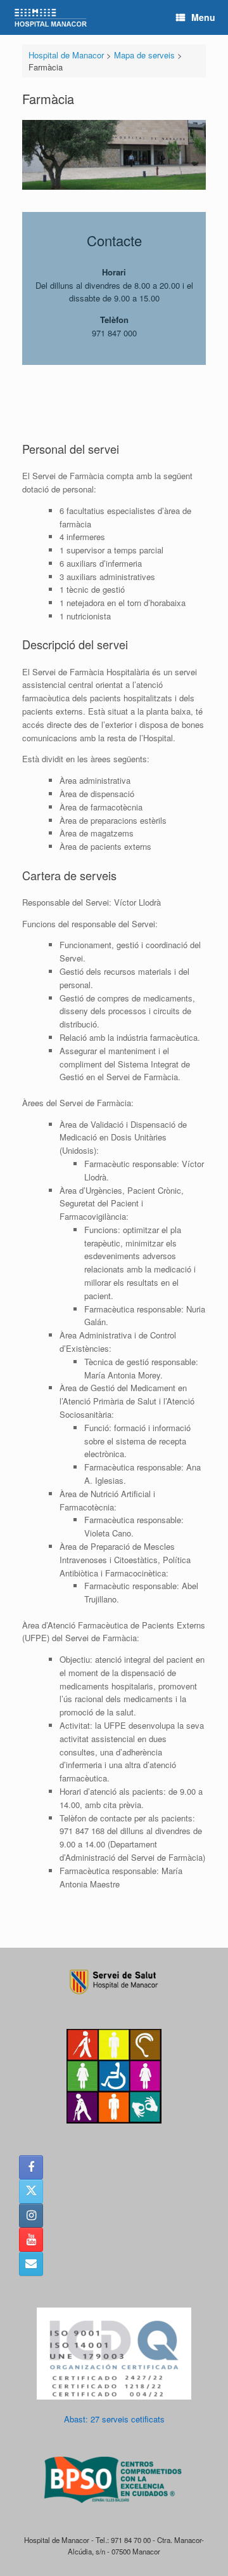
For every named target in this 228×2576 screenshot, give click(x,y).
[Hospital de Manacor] (51, 17)
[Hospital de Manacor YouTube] (31, 2240)
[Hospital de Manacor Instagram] (31, 2216)
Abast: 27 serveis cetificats (114, 2419)
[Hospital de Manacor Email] (31, 2264)
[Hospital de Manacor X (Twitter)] (31, 2191)
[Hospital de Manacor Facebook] (31, 2167)
